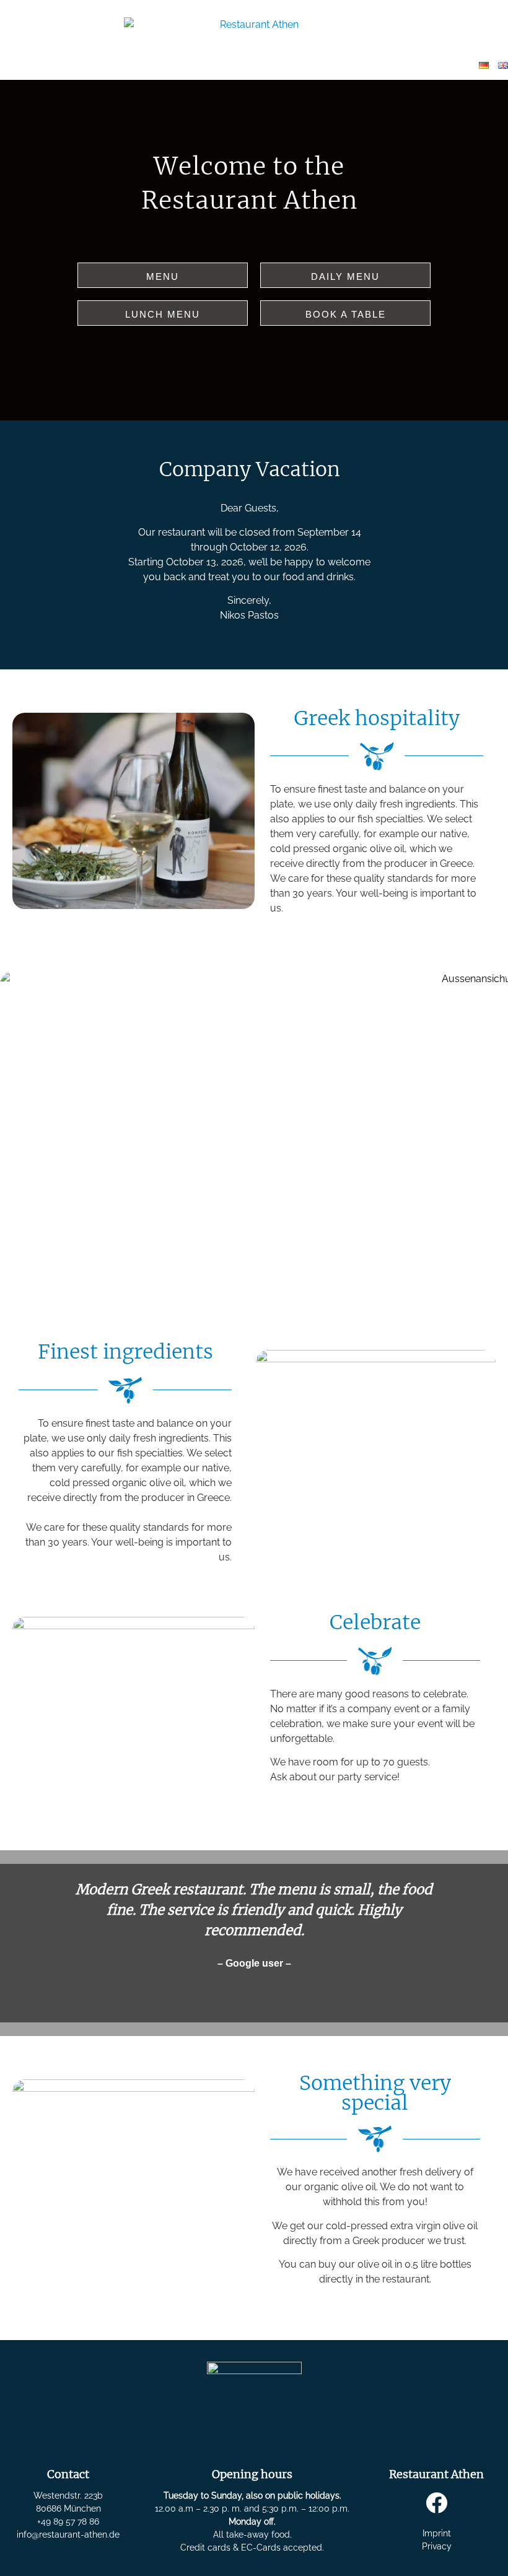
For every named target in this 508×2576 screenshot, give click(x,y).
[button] (13, 1935)
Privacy (437, 2546)
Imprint (437, 2533)
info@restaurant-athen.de (68, 2535)
